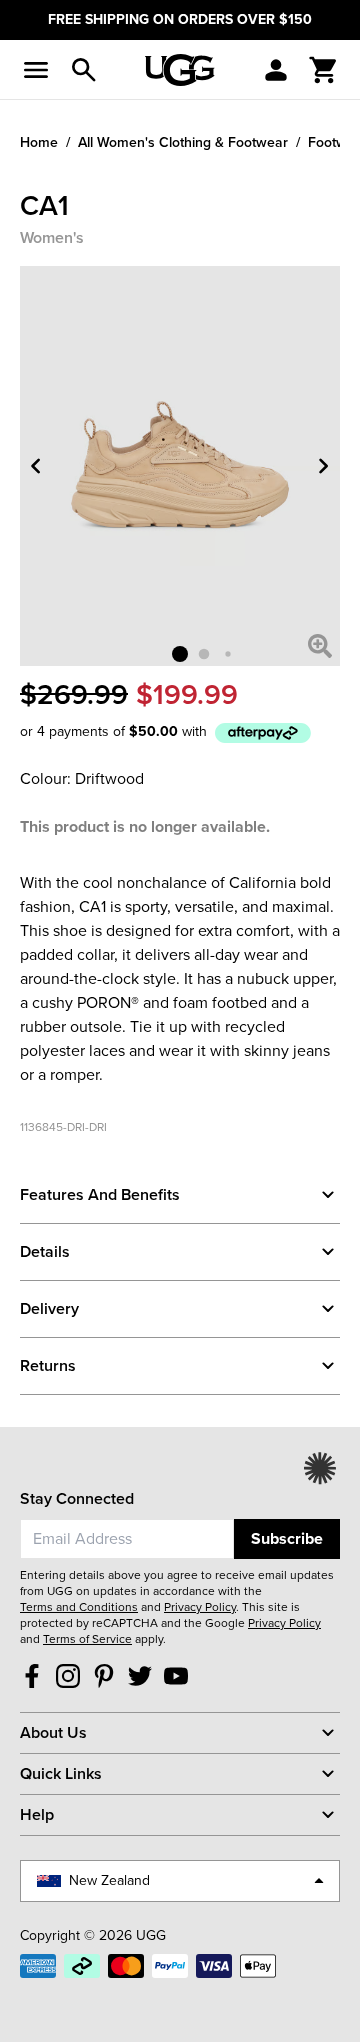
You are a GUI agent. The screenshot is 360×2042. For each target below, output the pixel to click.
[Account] (276, 70)
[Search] (84, 70)
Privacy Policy (200, 1607)
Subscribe (287, 1538)
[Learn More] (263, 732)
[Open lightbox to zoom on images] (320, 646)
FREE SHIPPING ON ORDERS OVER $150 (180, 19)
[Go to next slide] (324, 466)
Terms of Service (87, 1639)
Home (39, 142)
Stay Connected (77, 1498)
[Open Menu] (36, 70)
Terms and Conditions (79, 1607)
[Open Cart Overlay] (324, 70)
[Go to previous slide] (36, 466)
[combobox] (127, 1539)
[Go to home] (180, 70)
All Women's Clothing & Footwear (183, 142)
